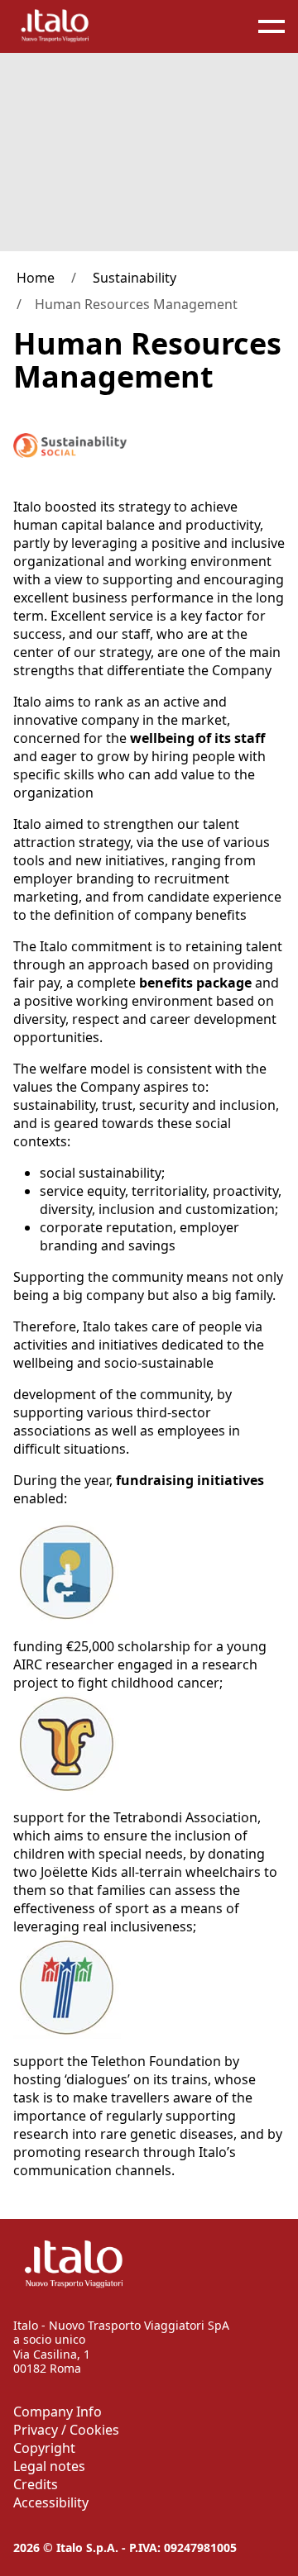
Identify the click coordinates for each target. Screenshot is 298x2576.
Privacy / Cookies (66, 2430)
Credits (36, 2484)
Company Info (58, 2412)
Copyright (44, 2448)
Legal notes (49, 2466)
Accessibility (51, 2502)
